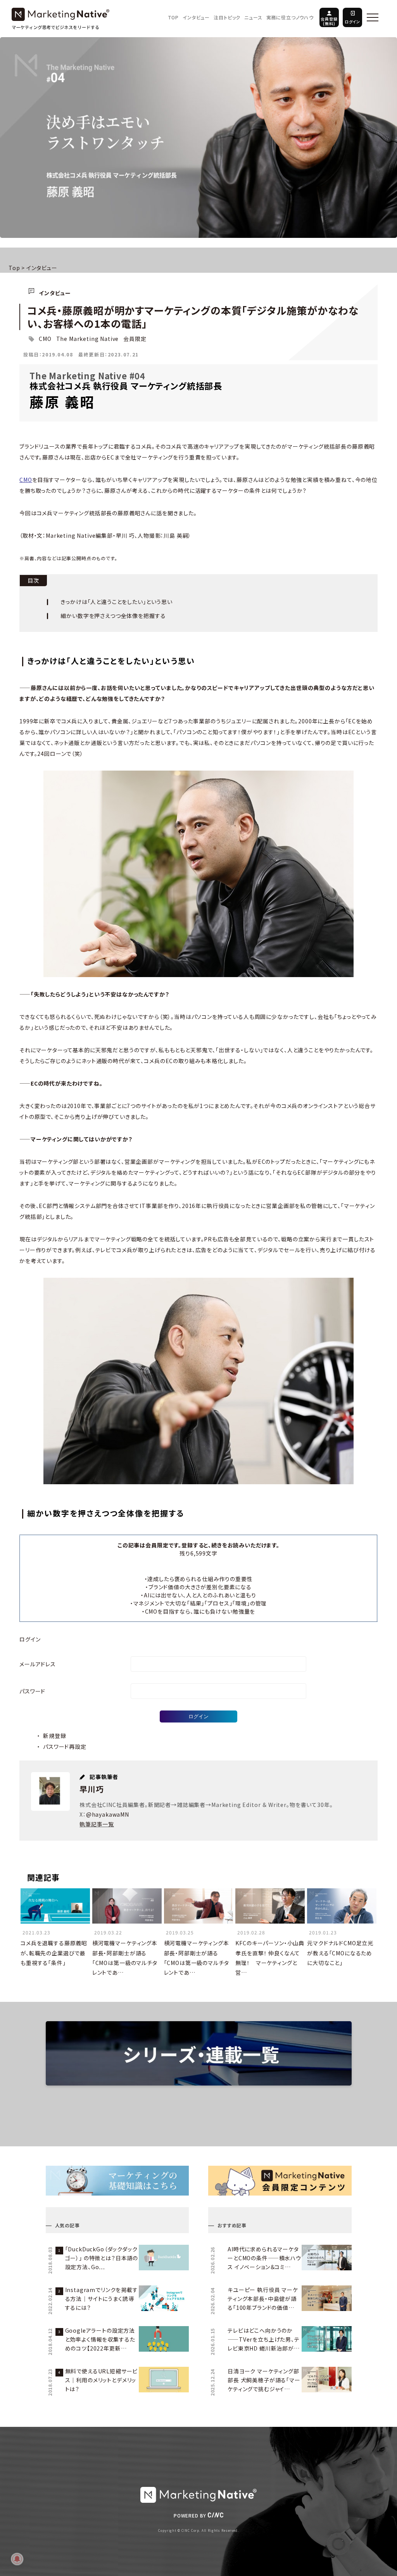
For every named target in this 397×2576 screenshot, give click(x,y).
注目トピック (227, 17)
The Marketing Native (88, 339)
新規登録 (54, 1736)
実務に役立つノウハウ (290, 17)
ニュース (253, 17)
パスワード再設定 (65, 1747)
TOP (173, 17)
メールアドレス (38, 1664)
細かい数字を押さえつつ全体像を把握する (113, 616)
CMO (45, 339)
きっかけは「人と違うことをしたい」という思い (116, 602)
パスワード (32, 1691)
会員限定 (135, 339)
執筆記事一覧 (97, 1824)
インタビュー (196, 17)
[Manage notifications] (17, 2559)
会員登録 (329, 21)
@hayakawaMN (108, 1814)
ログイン (352, 22)
